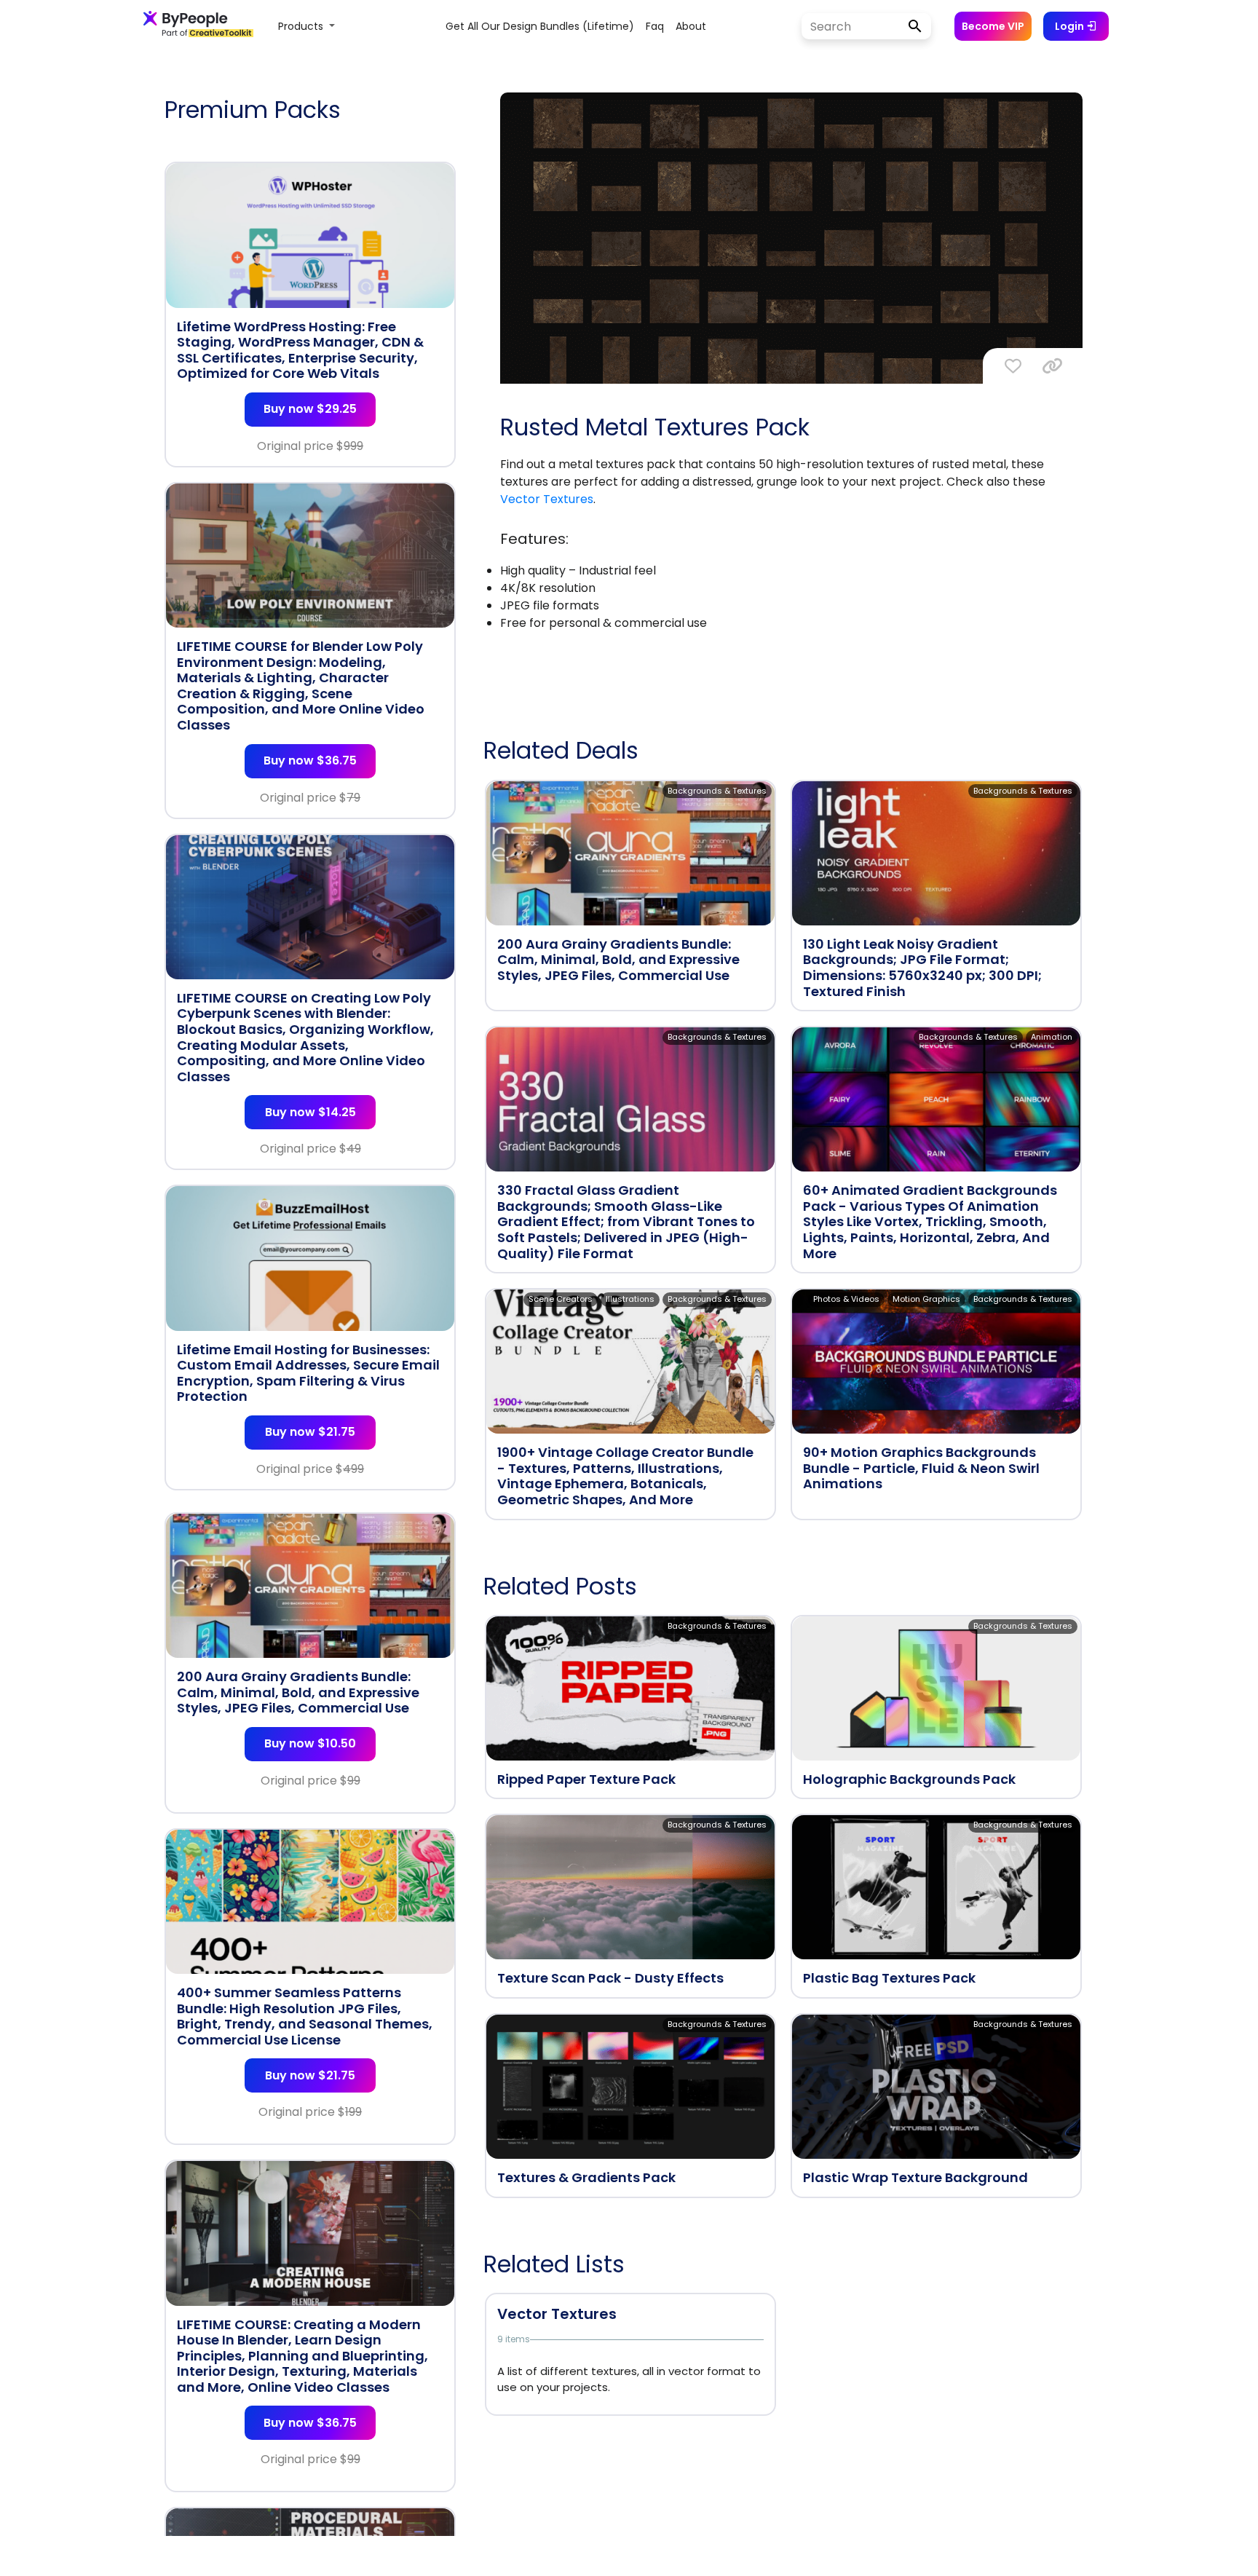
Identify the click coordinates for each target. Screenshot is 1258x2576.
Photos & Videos (846, 1299)
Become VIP (993, 26)
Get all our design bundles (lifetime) (540, 26)
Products (302, 26)
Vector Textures (547, 499)
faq (655, 26)
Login (1071, 26)
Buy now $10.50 (310, 1743)
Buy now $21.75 (310, 1432)
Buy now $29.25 (310, 409)
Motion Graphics (926, 1299)
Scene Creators (561, 1299)
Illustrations (630, 1299)
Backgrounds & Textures (717, 791)
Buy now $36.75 (310, 760)
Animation (1052, 1037)
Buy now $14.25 (310, 1112)
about (691, 26)
